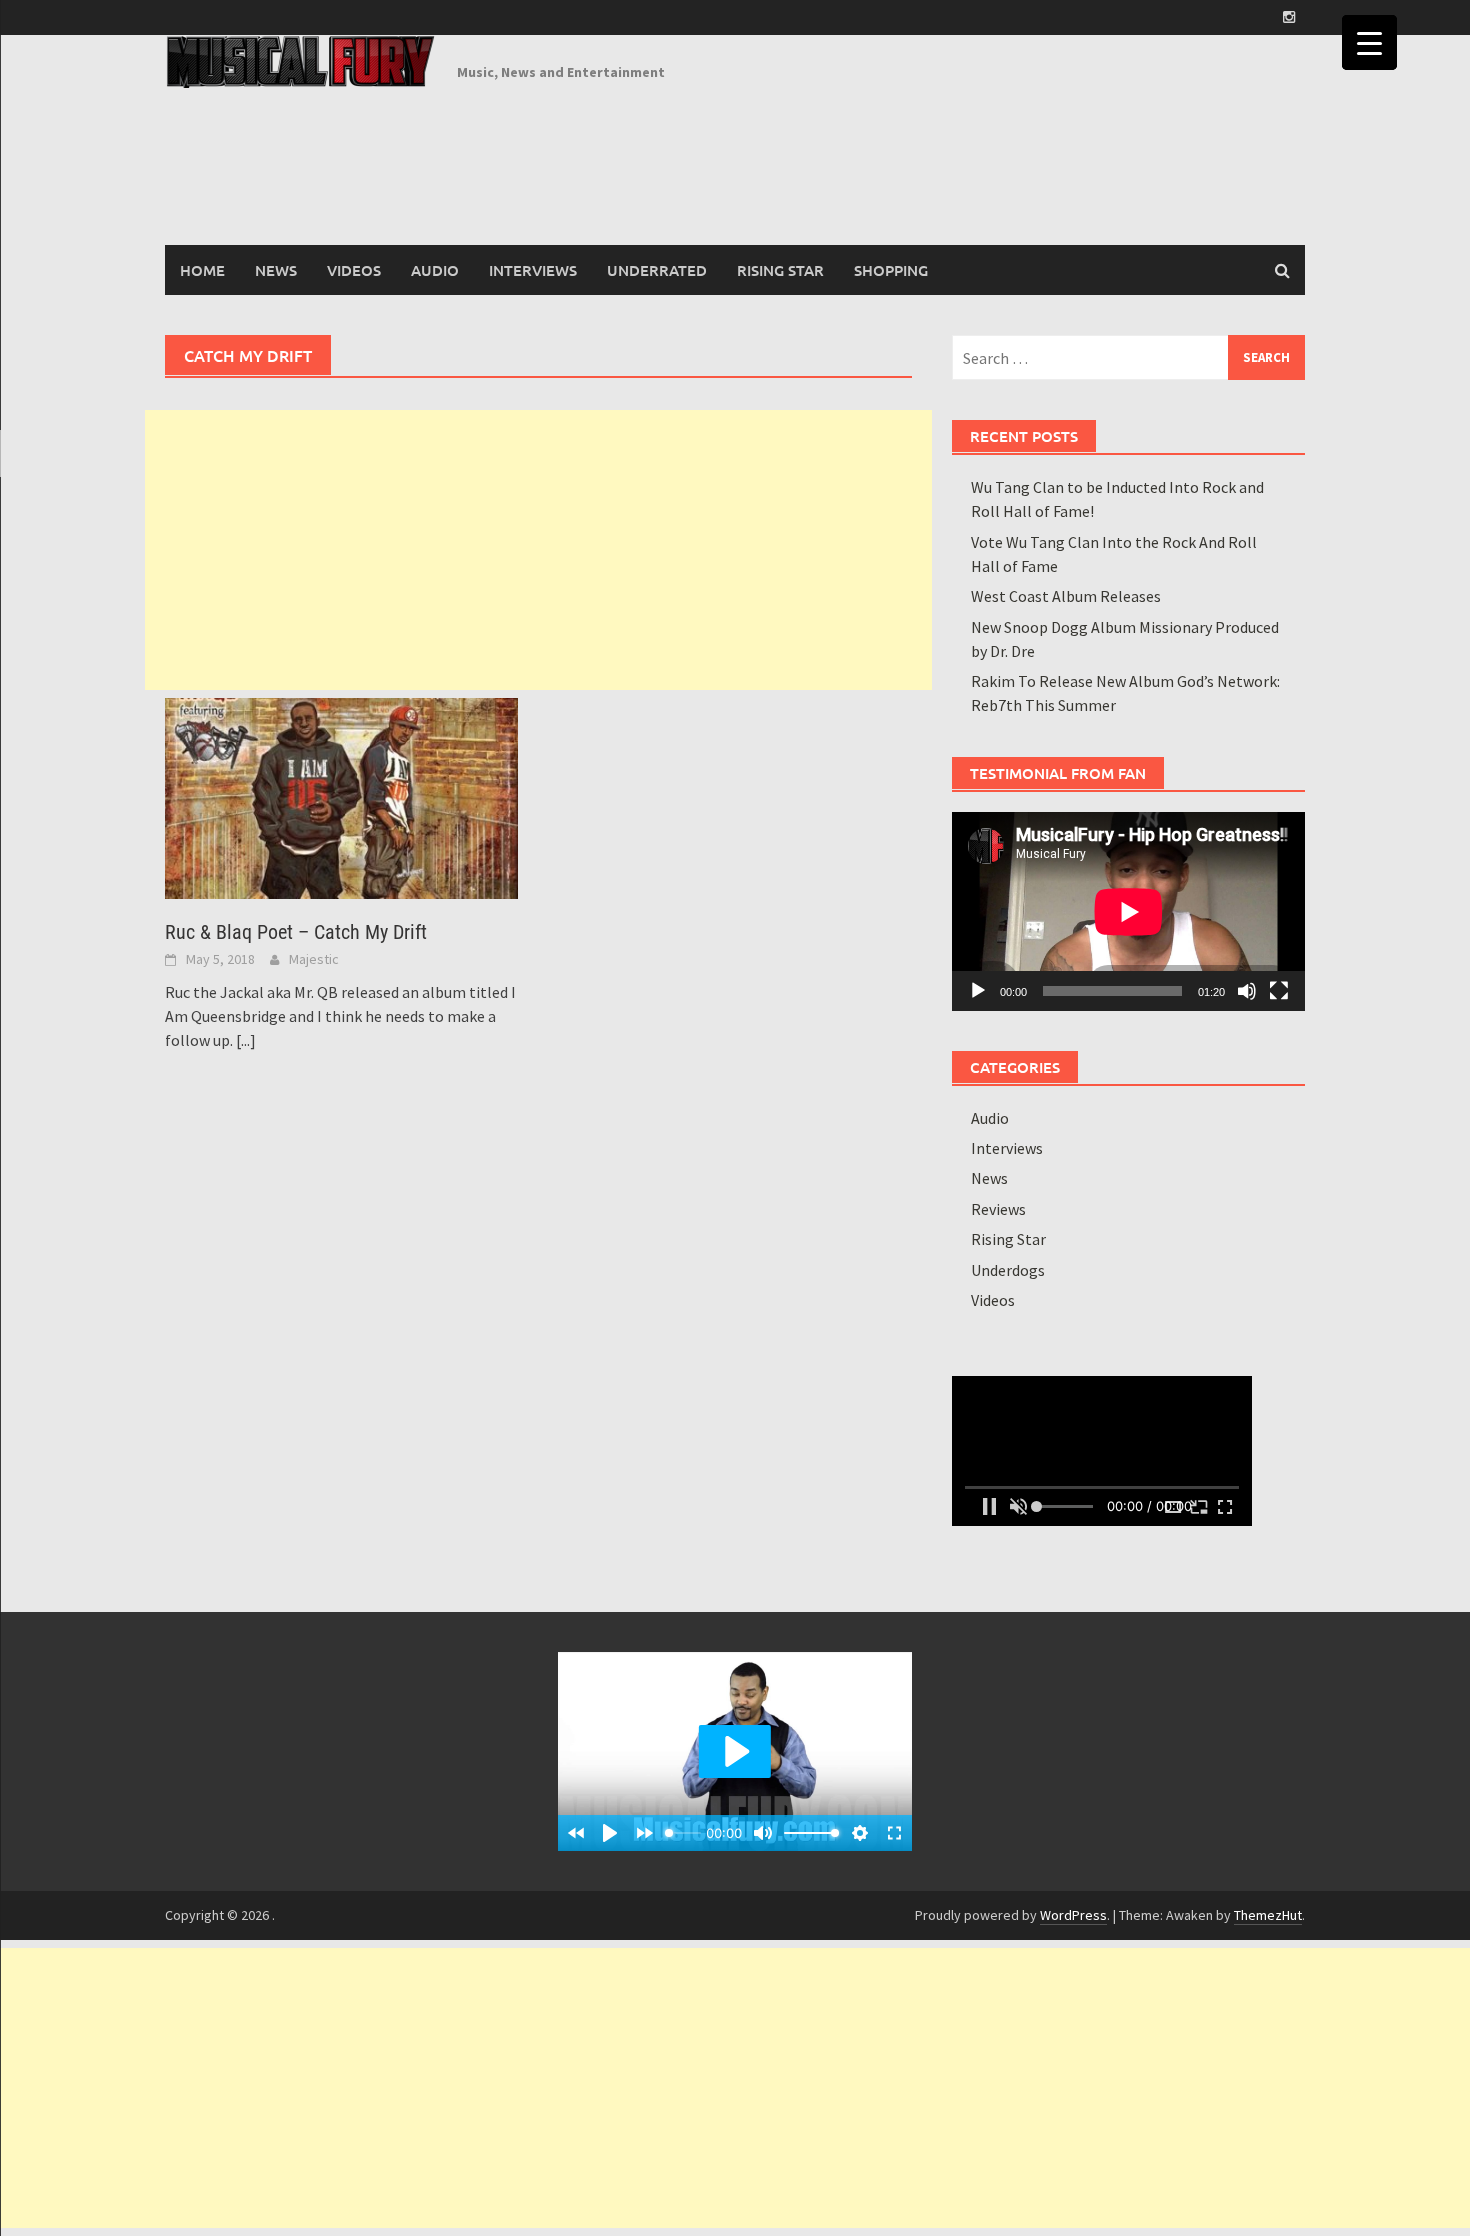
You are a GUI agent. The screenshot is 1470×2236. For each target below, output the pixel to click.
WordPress (1073, 1915)
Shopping (891, 270)
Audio (435, 270)
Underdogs (1008, 1270)
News (276, 270)
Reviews (998, 1209)
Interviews (533, 270)
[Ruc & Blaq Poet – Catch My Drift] (341, 796)
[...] (246, 1040)
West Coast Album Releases (1066, 596)
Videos (354, 270)
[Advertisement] (538, 550)
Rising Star (780, 270)
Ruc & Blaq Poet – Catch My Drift (296, 932)
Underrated (657, 270)
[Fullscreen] (1279, 991)
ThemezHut (1268, 1915)
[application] (1128, 911)
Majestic (314, 959)
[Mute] (1247, 991)
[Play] (978, 991)
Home (202, 270)
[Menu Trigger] (1369, 42)
